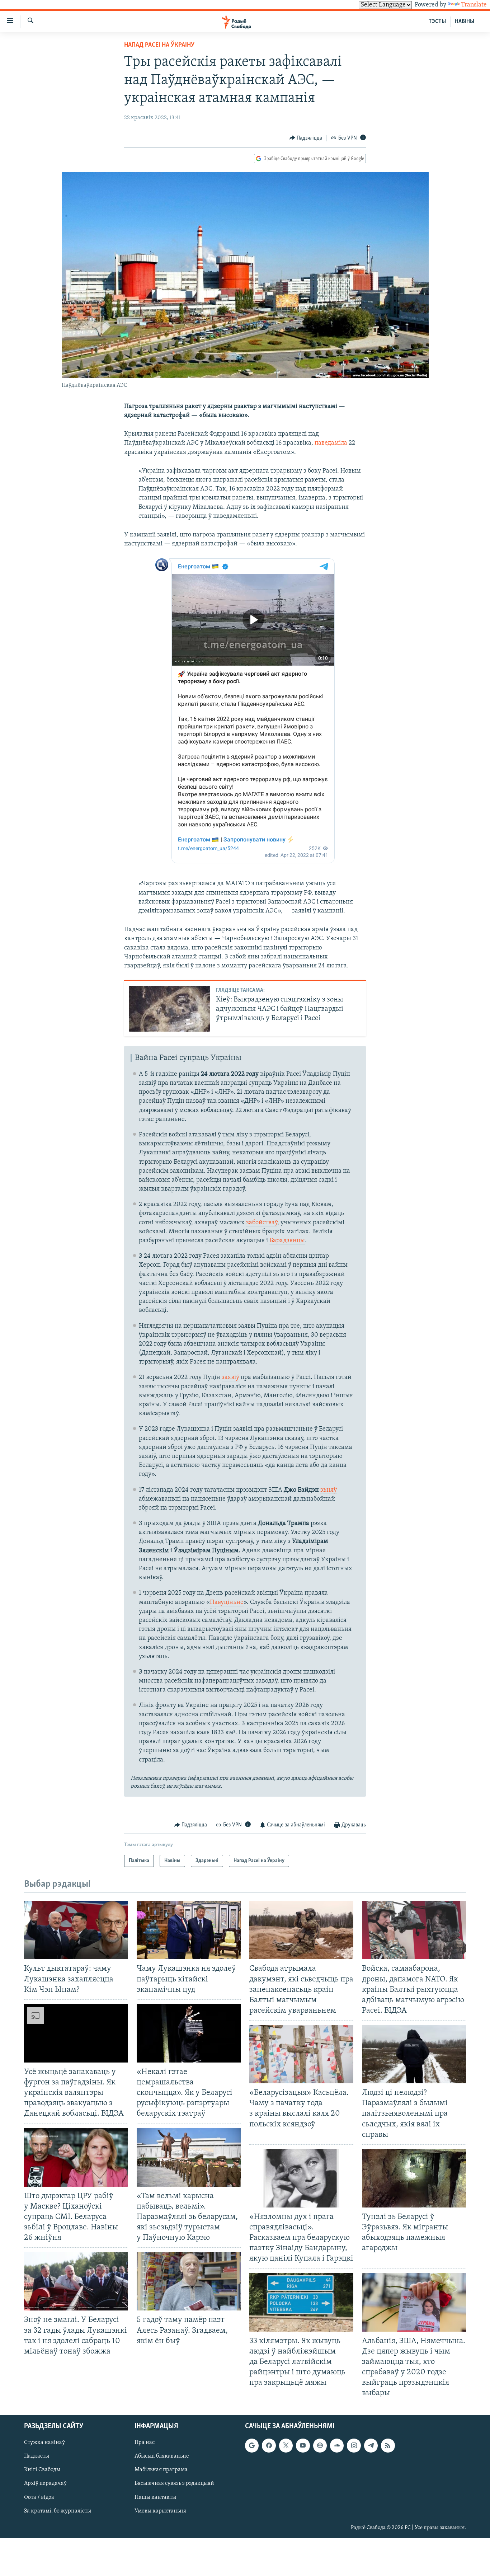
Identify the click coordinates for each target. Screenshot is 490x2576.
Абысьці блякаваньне (162, 2457)
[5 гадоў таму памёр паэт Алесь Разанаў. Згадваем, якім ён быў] (189, 2281)
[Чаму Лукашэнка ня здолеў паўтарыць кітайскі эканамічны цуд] (189, 1930)
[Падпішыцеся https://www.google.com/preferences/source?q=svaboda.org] (252, 2446)
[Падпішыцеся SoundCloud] (337, 2446)
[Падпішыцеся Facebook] (269, 2446)
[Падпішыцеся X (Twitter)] (286, 2446)
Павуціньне (227, 1603)
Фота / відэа (39, 2497)
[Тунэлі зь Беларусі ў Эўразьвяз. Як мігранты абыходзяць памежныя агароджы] (414, 2178)
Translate (474, 5)
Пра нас (145, 2443)
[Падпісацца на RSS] (388, 2446)
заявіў (230, 1378)
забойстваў (262, 1223)
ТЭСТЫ (437, 22)
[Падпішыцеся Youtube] (303, 2446)
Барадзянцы (287, 1241)
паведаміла (332, 443)
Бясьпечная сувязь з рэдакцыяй (174, 2484)
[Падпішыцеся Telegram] (371, 2446)
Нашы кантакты (155, 2497)
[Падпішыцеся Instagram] (354, 2446)
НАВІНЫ (465, 22)
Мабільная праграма (161, 2470)
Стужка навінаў (44, 2443)
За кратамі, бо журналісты (58, 2511)
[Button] (306, 138)
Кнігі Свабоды (42, 2470)
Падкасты (37, 2457)
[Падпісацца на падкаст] (320, 2446)
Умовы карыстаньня (160, 2511)
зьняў (329, 1490)
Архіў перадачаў (45, 2484)
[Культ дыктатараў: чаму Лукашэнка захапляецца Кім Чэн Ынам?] (76, 1930)
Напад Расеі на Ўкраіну (159, 45)
